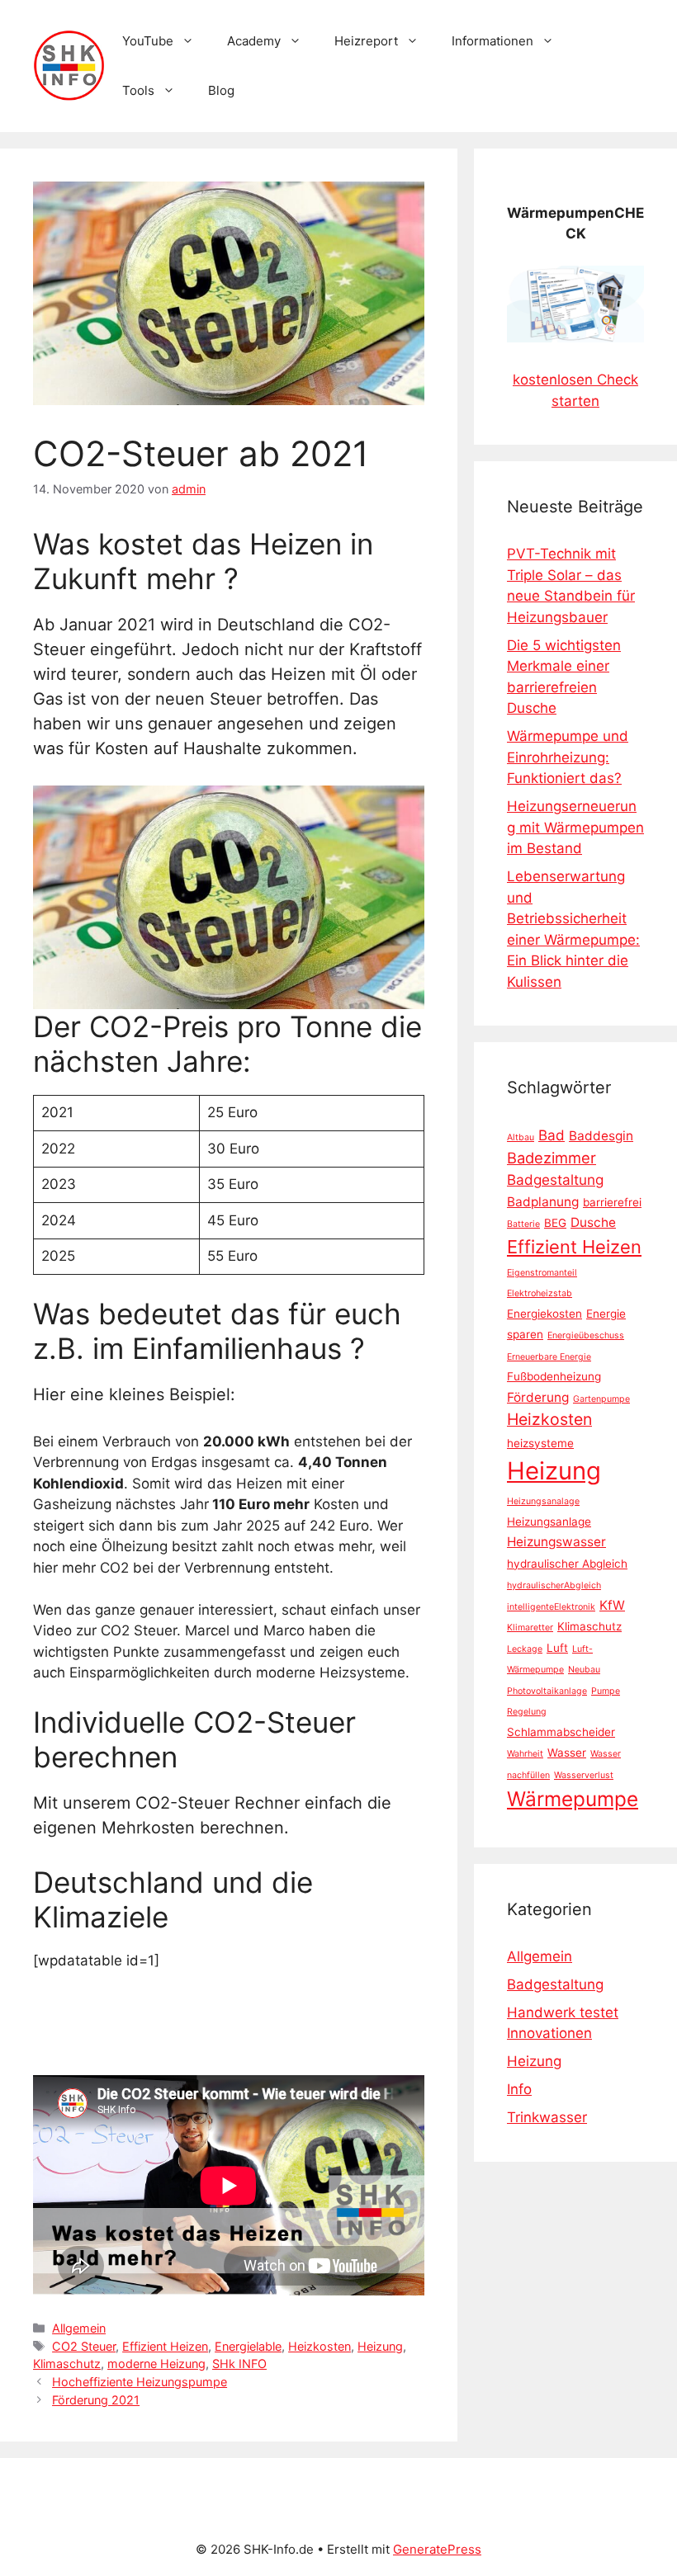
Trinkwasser (547, 2117)
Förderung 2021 (96, 2400)
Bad (552, 1135)
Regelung (527, 1712)
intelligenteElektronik (551, 1607)
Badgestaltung (555, 1179)
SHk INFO (239, 2364)
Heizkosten (320, 2346)
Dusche (593, 1222)
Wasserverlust (584, 1775)
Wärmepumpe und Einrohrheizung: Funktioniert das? (568, 757)
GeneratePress (437, 2549)
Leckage (525, 1649)
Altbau (521, 1137)
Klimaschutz (67, 2364)
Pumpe (606, 1691)
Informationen (492, 41)
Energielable (248, 2346)
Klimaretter (530, 1628)
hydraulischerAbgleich (554, 1585)
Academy (254, 41)
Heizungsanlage (549, 1522)
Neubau (584, 1670)
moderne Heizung (156, 2364)
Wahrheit (525, 1754)
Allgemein (79, 2328)
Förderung (538, 1397)
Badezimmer (552, 1158)
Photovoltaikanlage (547, 1691)
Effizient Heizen (165, 2346)
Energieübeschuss (586, 1335)
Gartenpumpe (601, 1399)
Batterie (523, 1224)
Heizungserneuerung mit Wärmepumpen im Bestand (575, 827)
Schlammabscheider (561, 1732)
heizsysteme (540, 1443)
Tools (138, 90)
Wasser (567, 1753)
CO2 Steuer (84, 2346)
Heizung (380, 2346)
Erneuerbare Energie (549, 1357)
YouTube (148, 41)
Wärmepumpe (573, 1799)
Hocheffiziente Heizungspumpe (140, 2382)
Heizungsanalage (543, 1501)
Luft (557, 1648)
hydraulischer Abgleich (567, 1564)
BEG (555, 1223)
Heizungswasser (556, 1542)
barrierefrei (612, 1202)
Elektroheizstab (540, 1293)
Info (519, 2089)
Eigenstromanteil (542, 1273)
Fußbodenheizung (554, 1376)
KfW (612, 1605)
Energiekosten (544, 1314)
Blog (221, 90)
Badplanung (543, 1202)
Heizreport (366, 41)
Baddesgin (601, 1136)
